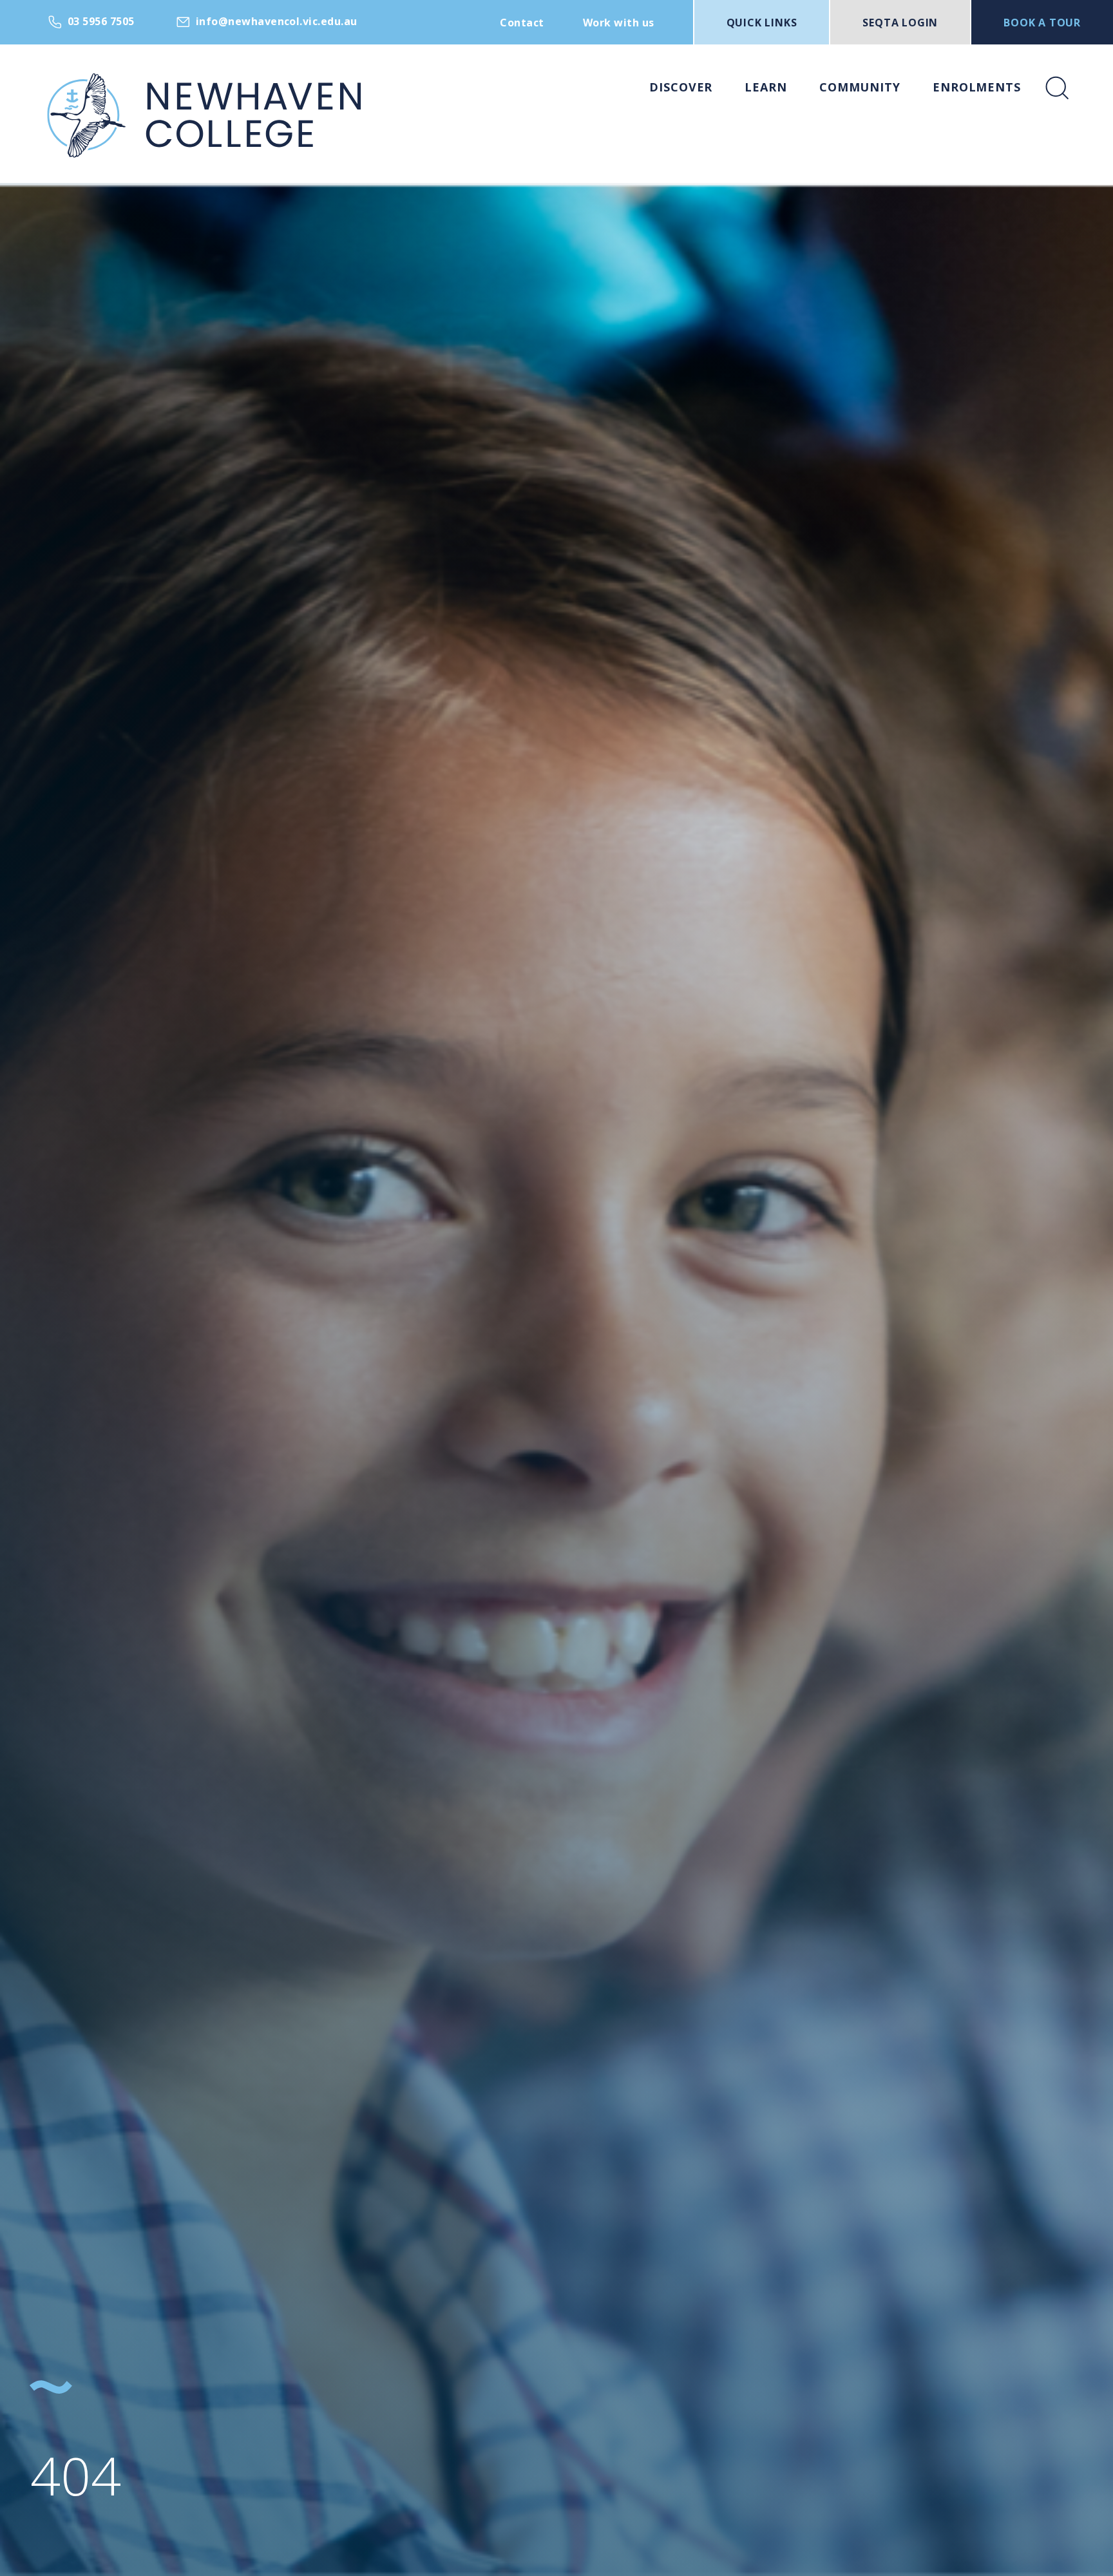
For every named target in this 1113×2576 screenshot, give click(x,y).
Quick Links (762, 23)
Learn (766, 87)
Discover (681, 87)
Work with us (619, 23)
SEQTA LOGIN (900, 23)
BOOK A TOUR (1042, 23)
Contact (522, 23)
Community (860, 87)
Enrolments (977, 87)
